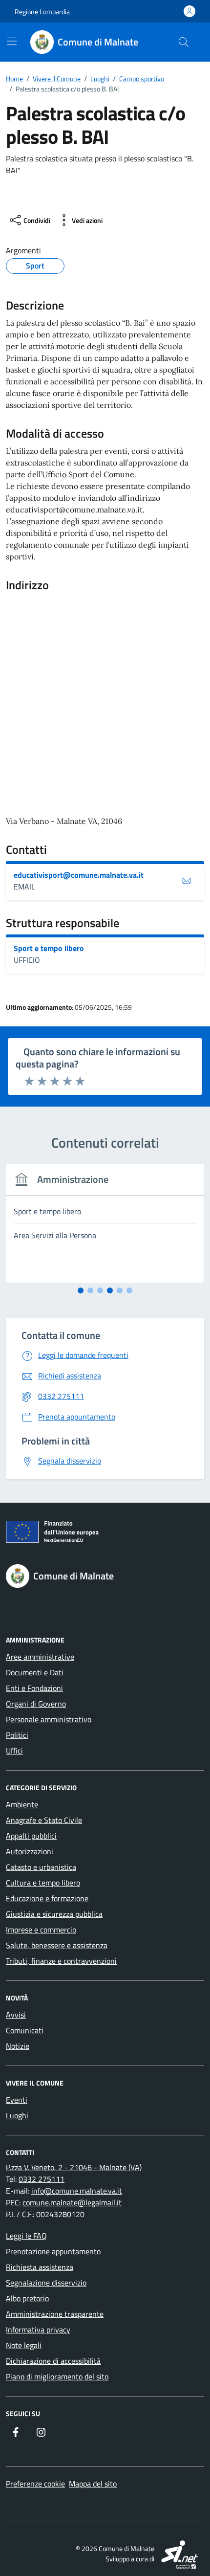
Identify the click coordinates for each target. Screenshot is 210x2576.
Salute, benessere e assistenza (57, 1945)
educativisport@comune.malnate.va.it (79, 875)
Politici (17, 1735)
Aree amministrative (40, 1657)
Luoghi (17, 2115)
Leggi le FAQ (26, 2236)
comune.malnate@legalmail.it (72, 2202)
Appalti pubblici (31, 1836)
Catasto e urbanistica (41, 1867)
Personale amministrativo (49, 1719)
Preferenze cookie (35, 2484)
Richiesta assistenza (40, 2267)
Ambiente (22, 1804)
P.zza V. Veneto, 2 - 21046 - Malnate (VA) (74, 2167)
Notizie (18, 2046)
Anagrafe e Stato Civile (44, 1820)
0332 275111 (42, 2179)
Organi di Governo (36, 1704)
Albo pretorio (27, 2298)
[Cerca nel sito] (184, 42)
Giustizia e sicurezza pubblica (54, 1914)
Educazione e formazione (47, 1898)
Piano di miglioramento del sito (57, 2376)
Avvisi (16, 2015)
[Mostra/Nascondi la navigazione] (12, 41)
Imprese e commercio (41, 1930)
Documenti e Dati (35, 1672)
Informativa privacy (38, 2330)
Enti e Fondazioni (34, 1688)
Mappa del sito (93, 2484)
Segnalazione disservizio (46, 2283)
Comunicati (25, 2030)
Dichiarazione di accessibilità (53, 2361)
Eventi (17, 2100)
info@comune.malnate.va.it (77, 2191)
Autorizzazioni (30, 1851)
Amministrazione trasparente (55, 2314)
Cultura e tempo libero (43, 1883)
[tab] (81, 1290)
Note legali (24, 2345)
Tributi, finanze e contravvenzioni (61, 1961)
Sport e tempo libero (49, 948)
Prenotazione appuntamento (53, 2251)
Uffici (14, 1751)
